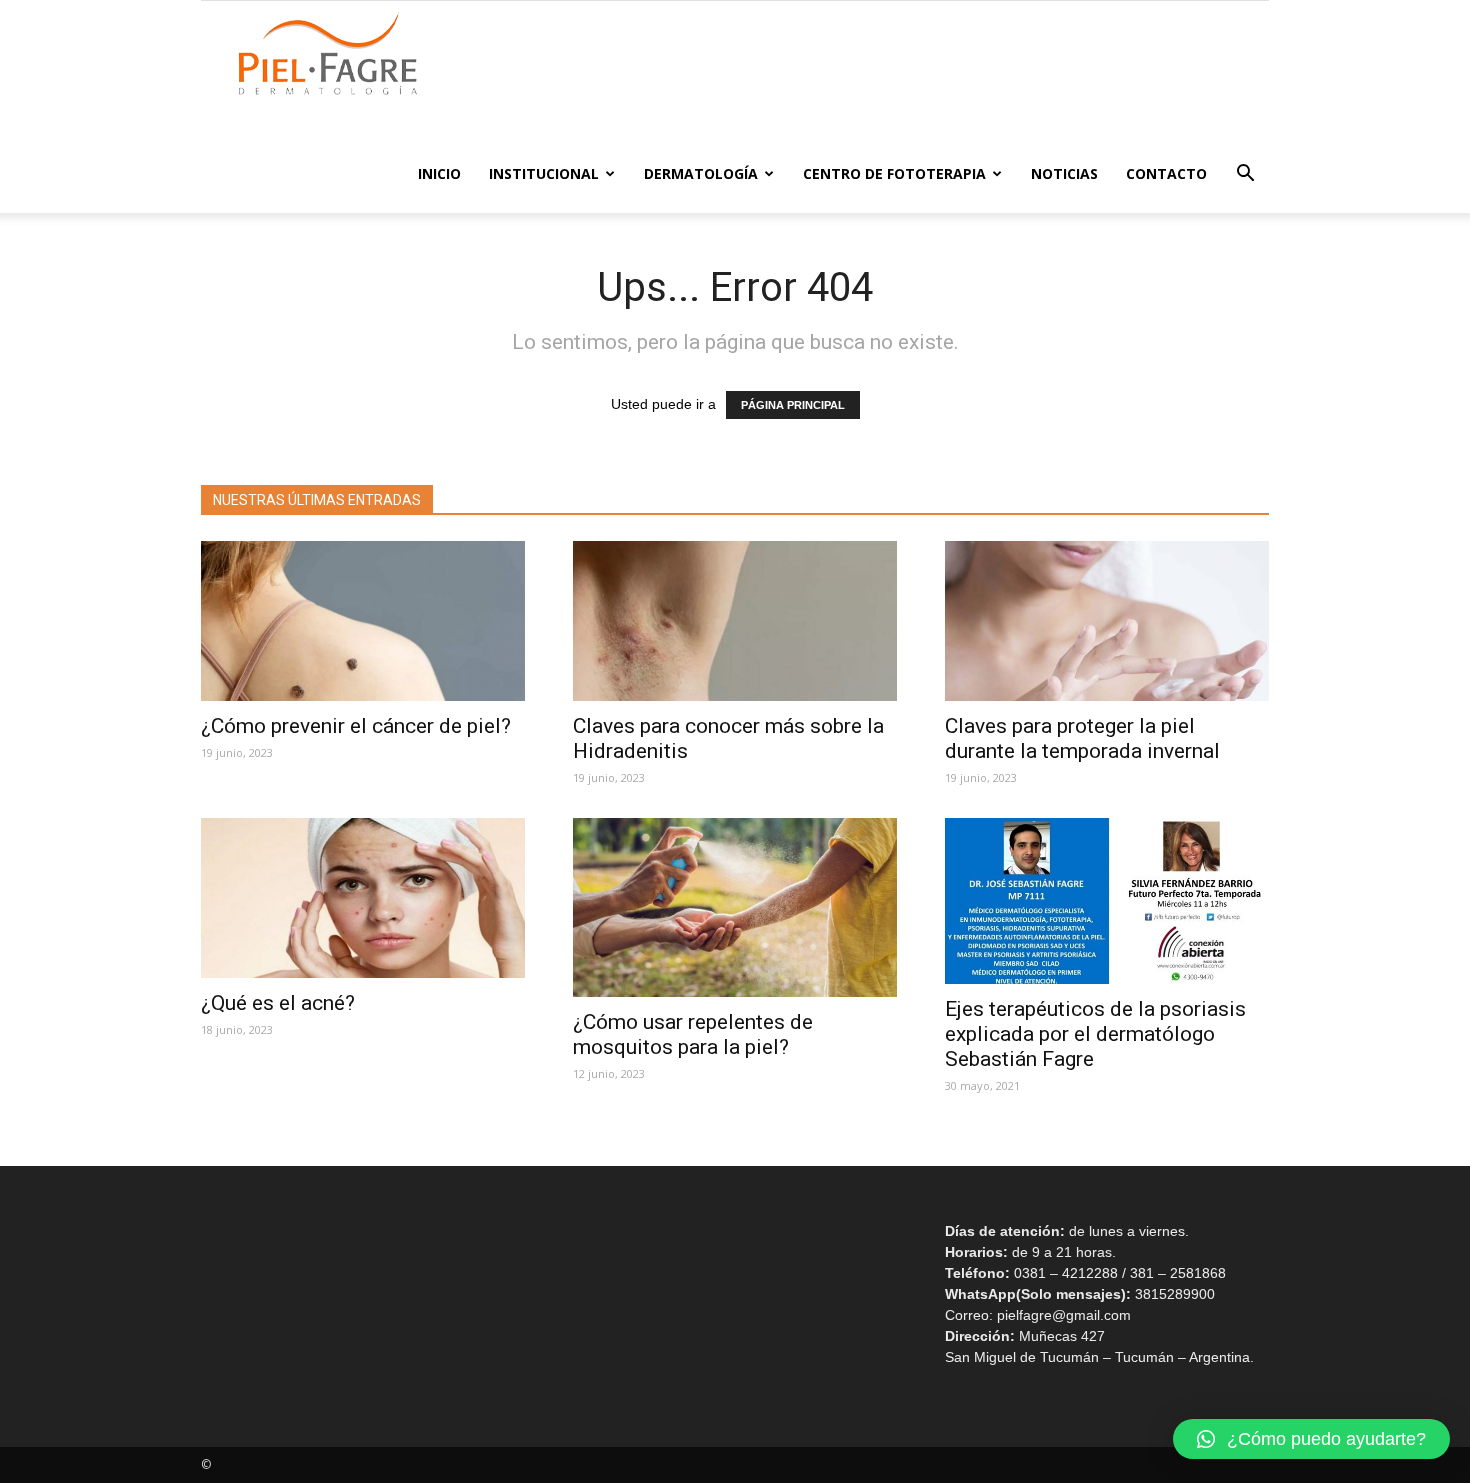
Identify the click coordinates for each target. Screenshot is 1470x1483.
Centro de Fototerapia (894, 173)
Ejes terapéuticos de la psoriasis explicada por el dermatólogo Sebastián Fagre (1095, 1034)
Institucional (544, 173)
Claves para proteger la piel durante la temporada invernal (1082, 738)
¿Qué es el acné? (283, 1003)
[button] (1245, 175)
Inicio (439, 173)
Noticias (1064, 173)
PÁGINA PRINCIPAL (793, 405)
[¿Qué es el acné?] (363, 898)
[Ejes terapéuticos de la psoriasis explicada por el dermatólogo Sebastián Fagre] (1107, 901)
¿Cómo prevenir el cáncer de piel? (356, 726)
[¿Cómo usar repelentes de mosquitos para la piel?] (735, 907)
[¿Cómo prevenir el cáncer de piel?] (363, 621)
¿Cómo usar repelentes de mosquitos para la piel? (693, 1034)
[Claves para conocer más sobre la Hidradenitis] (735, 621)
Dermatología (701, 173)
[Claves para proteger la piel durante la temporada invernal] (1107, 621)
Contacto (1166, 173)
